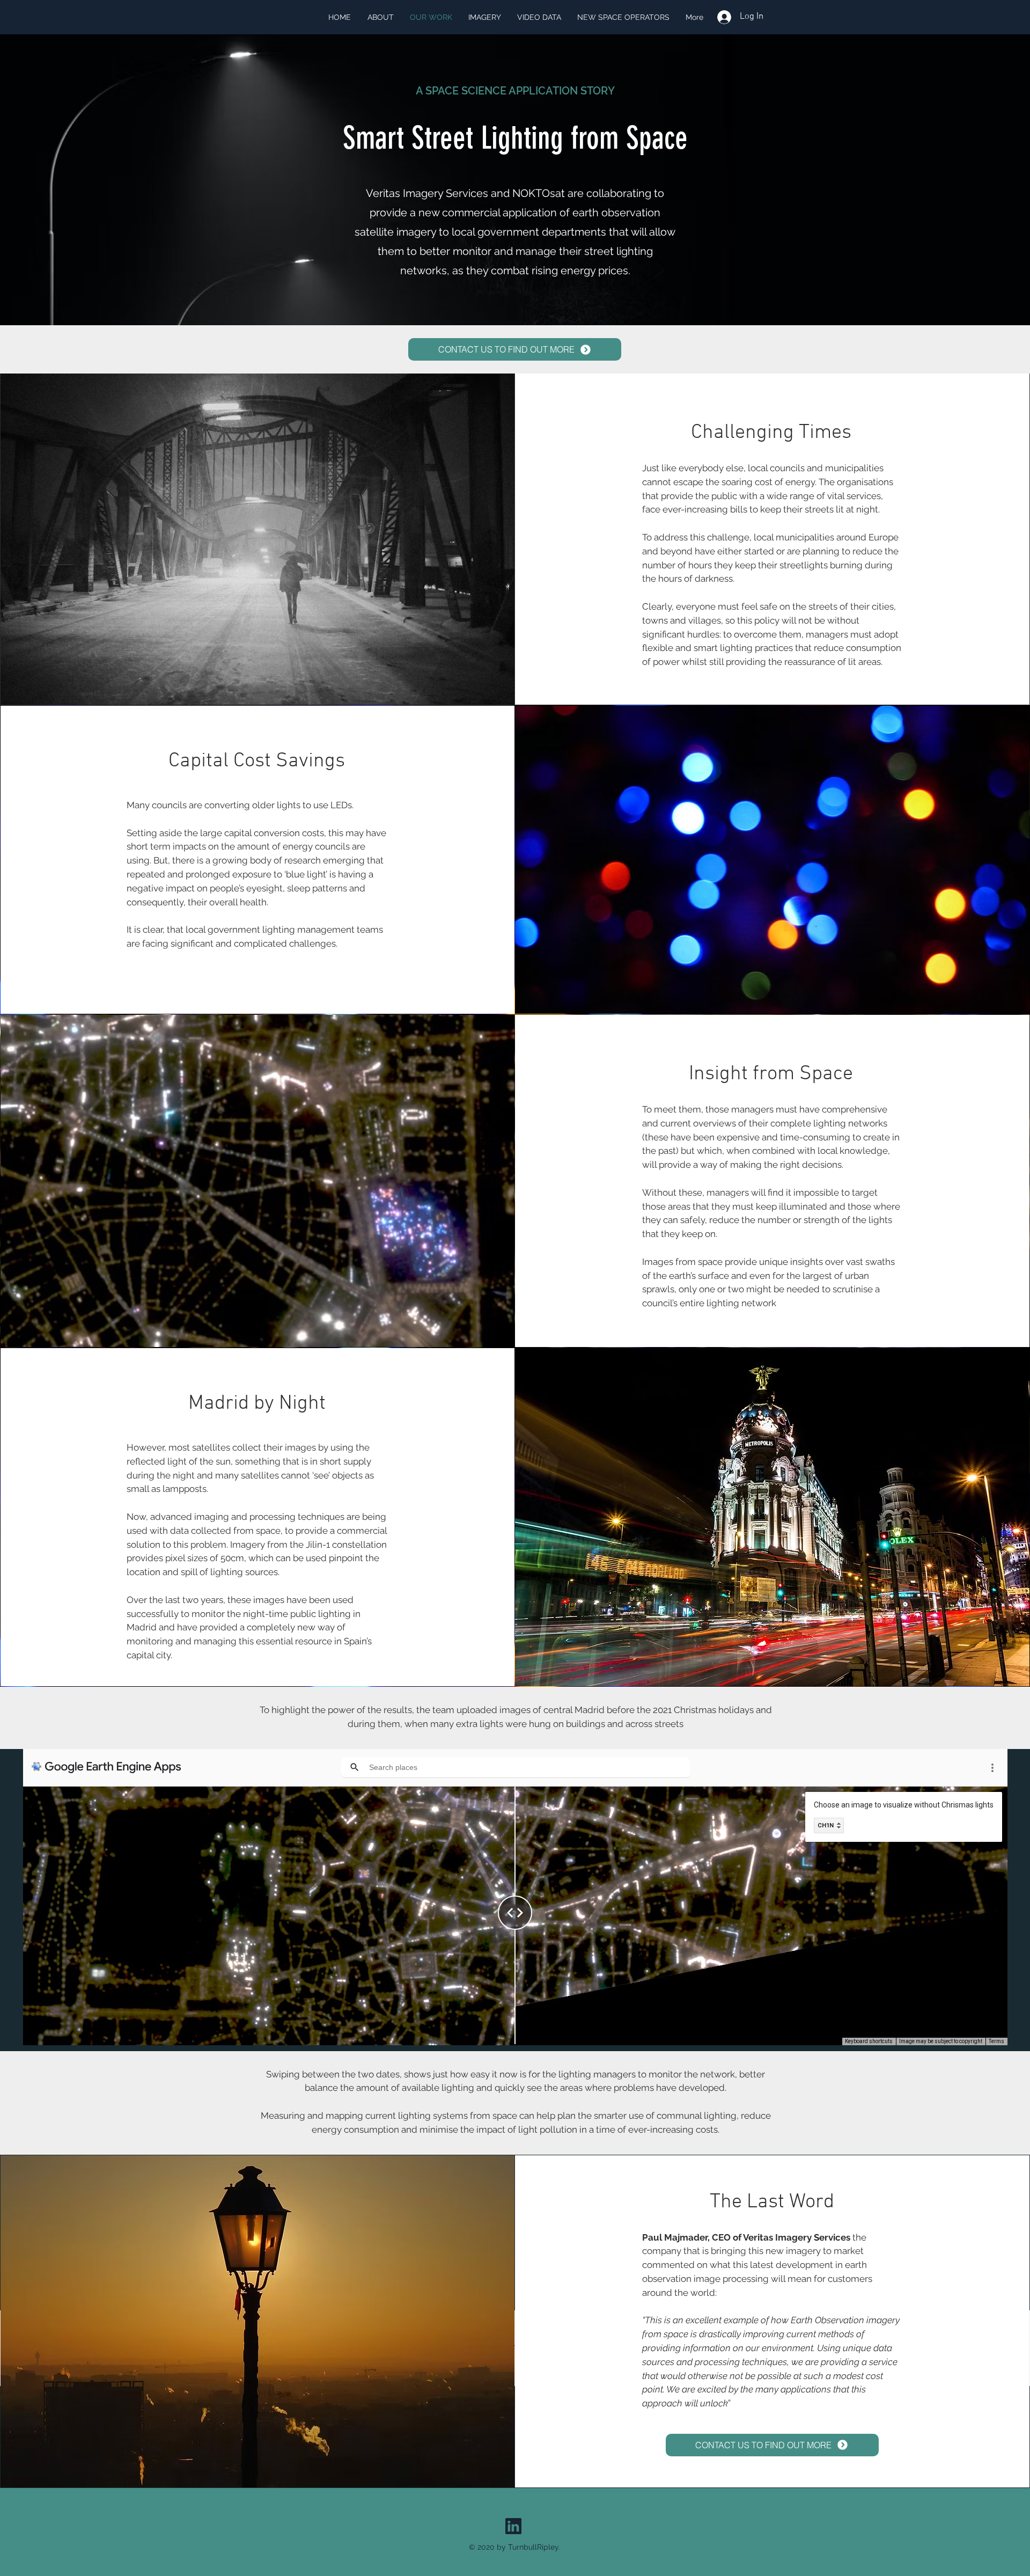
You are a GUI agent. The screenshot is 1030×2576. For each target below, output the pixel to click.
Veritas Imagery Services (797, 2237)
